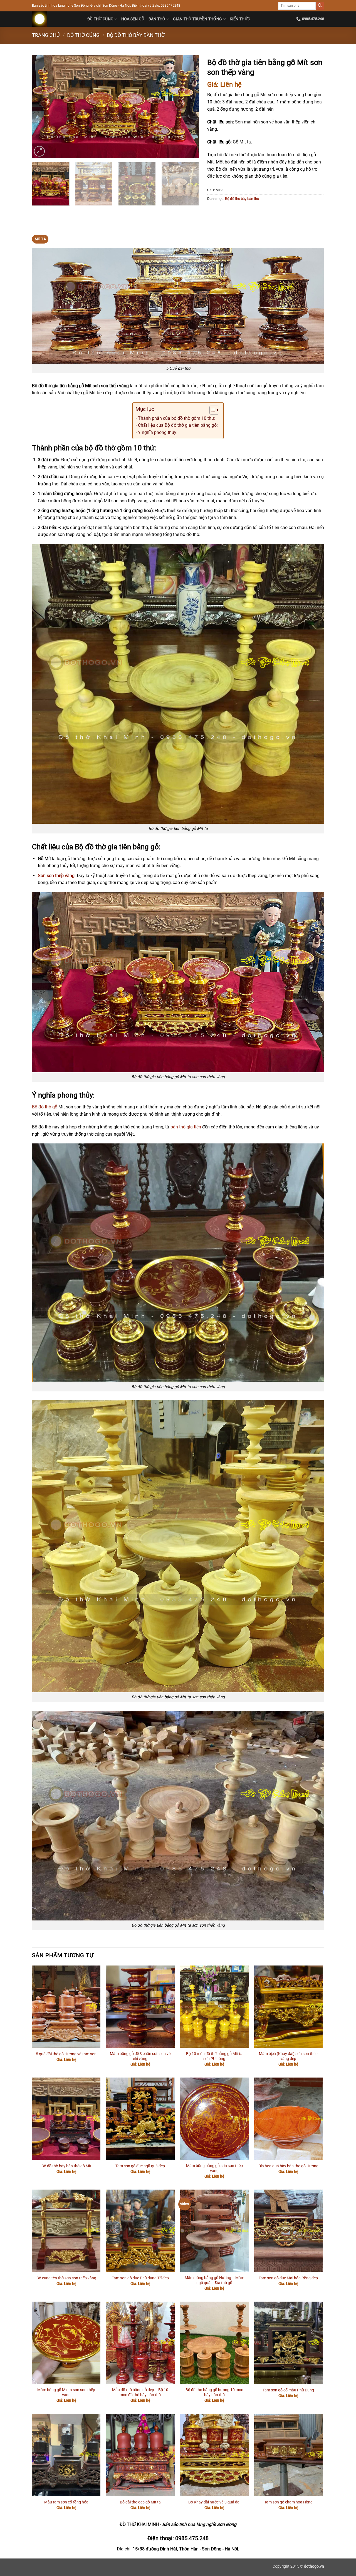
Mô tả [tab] (40, 239)
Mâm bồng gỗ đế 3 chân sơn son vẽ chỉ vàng (140, 2056)
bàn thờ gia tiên (186, 1127)
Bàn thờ (157, 19)
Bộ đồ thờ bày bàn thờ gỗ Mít (66, 2166)
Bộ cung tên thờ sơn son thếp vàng (66, 2278)
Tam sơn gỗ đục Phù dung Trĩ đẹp (140, 2278)
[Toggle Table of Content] (212, 410)
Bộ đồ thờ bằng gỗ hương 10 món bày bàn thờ (214, 2393)
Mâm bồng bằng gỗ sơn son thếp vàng (214, 2168)
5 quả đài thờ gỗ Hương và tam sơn (66, 2054)
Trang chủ (46, 35)
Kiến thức (240, 19)
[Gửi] (320, 6)
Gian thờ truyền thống (197, 19)
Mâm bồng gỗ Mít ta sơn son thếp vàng (66, 2393)
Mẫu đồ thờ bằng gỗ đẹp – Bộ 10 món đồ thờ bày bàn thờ (140, 2393)
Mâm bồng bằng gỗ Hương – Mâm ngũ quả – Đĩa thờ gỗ (214, 2280)
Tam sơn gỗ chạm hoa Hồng (288, 2502)
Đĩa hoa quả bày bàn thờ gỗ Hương (288, 2166)
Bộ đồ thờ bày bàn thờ (136, 35)
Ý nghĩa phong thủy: (158, 432)
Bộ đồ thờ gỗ (45, 1107)
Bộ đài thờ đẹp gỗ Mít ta (140, 2502)
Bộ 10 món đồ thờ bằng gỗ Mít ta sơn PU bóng (214, 2056)
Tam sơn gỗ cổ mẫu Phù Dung (288, 2390)
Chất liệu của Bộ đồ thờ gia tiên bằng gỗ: (178, 425)
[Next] (189, 106)
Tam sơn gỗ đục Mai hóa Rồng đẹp (288, 2278)
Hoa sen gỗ (133, 19)
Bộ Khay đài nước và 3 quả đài (214, 2502)
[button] (39, 151)
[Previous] (42, 106)
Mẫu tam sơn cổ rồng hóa (66, 2502)
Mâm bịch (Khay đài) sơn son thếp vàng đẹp (288, 2056)
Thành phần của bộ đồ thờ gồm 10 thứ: (177, 418)
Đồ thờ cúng (100, 19)
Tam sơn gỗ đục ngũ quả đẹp (140, 2166)
